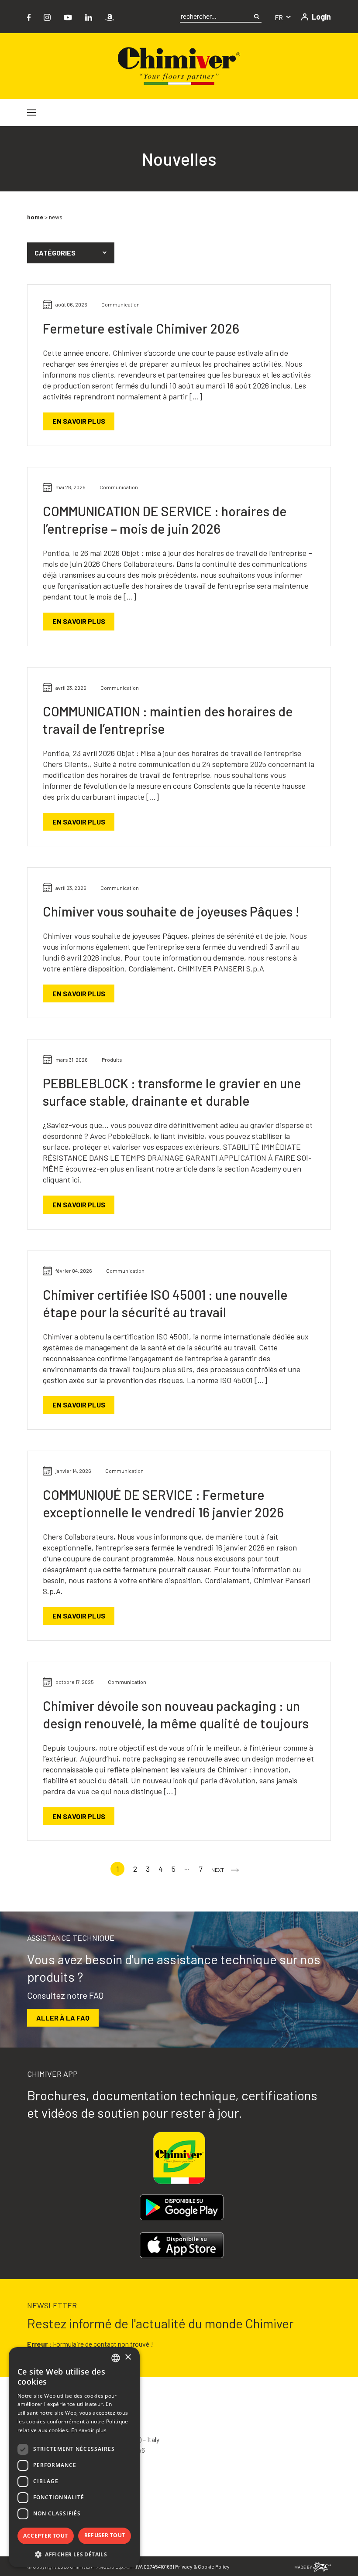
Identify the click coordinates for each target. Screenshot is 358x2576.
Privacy (184, 2566)
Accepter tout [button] (45, 2536)
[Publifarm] (313, 2566)
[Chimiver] (179, 65)
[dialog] (74, 2457)
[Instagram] (47, 16)
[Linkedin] (89, 16)
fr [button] (279, 17)
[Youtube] (68, 16)
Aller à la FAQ (63, 2018)
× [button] (128, 2357)
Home (35, 217)
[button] (71, 253)
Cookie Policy (214, 2566)
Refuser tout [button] (105, 2535)
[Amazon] (110, 16)
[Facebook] (29, 16)
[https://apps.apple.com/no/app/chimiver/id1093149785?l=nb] (182, 2245)
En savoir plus (79, 421)
